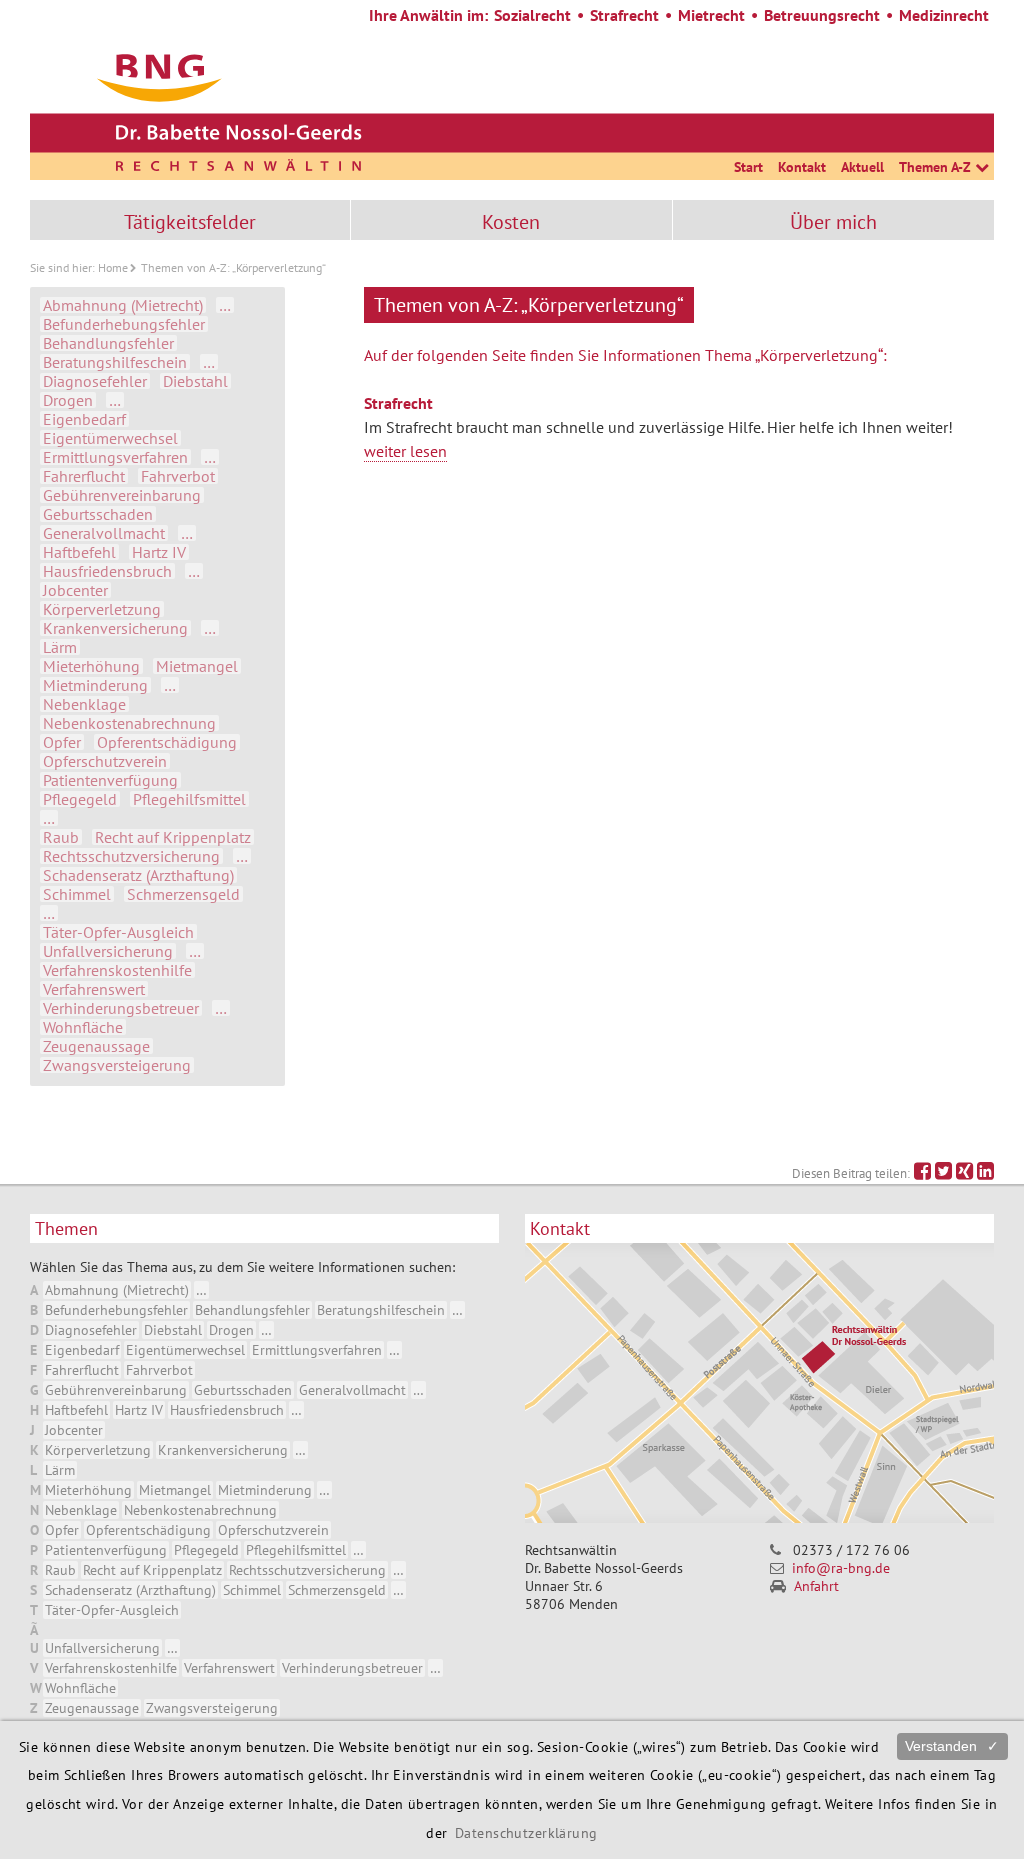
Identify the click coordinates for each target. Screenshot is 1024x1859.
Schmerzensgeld (183, 894)
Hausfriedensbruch (107, 571)
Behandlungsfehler (108, 343)
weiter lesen (405, 451)
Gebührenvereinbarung (122, 495)
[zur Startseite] (235, 110)
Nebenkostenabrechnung (129, 723)
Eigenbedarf (84, 419)
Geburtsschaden (98, 514)
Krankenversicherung (115, 628)
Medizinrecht (944, 15)
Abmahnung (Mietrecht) (123, 305)
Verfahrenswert (94, 989)
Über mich (833, 222)
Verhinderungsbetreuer (121, 1008)
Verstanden (952, 1746)
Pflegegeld (80, 799)
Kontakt (802, 167)
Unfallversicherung (108, 951)
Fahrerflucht (84, 476)
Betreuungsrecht (822, 15)
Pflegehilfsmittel (189, 799)
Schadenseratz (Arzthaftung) (138, 875)
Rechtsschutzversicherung (131, 856)
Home (113, 267)
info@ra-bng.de (841, 1568)
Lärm (60, 647)
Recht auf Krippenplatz (173, 837)
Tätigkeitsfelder (190, 222)
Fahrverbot (178, 476)
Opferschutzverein (105, 761)
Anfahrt (816, 1586)
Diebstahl (195, 381)
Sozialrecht (532, 15)
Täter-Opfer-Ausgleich (118, 932)
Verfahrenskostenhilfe (117, 970)
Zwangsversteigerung (117, 1065)
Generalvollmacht (104, 533)
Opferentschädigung (167, 742)
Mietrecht (711, 15)
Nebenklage (84, 704)
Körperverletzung (102, 609)
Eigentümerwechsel (110, 438)
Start (748, 167)
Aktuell (862, 167)
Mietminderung (95, 685)
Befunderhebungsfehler (124, 324)
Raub (61, 837)
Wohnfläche (83, 1027)
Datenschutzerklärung (526, 1832)
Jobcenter (75, 590)
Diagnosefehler (95, 381)
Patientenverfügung (110, 780)
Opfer (62, 742)
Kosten (511, 222)
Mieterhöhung (91, 666)
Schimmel (77, 894)
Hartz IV (159, 552)
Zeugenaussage (96, 1046)
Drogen (68, 400)
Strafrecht (624, 15)
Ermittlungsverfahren (115, 457)
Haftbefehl (79, 552)
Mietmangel (197, 666)
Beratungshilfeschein (115, 362)
